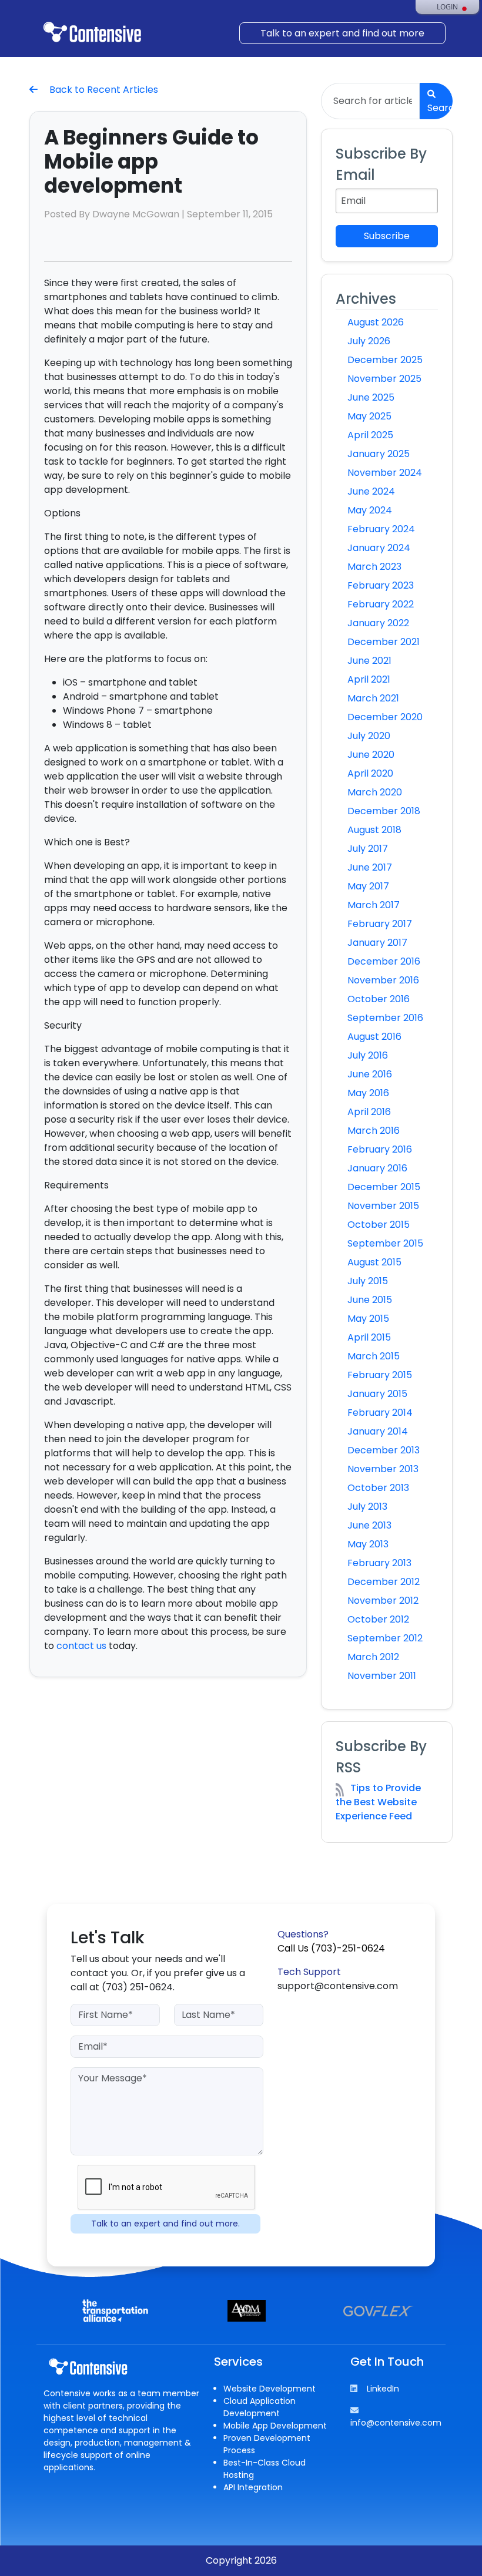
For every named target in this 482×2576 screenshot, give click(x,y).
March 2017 (374, 905)
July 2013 (367, 1507)
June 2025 (371, 397)
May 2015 (368, 1319)
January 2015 (377, 1394)
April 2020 (370, 773)
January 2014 (378, 1431)
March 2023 (374, 567)
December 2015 (384, 1187)
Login (447, 7)
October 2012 (378, 1619)
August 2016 (374, 1037)
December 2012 (384, 1582)
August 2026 (376, 322)
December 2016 (384, 961)
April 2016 (369, 1112)
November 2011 (382, 1676)
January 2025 (379, 454)
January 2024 (379, 548)
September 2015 (385, 1243)
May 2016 (368, 1093)
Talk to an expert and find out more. (165, 2224)
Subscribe (387, 236)
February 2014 (380, 1413)
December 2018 (384, 811)
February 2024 (381, 529)
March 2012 (373, 1657)
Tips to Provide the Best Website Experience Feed (378, 1802)
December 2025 (385, 360)
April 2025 (370, 435)
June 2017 (370, 867)
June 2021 (369, 661)
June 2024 (371, 491)
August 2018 (374, 830)
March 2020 (375, 792)
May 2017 (368, 886)
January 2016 (377, 1168)
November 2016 (383, 980)
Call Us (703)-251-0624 (331, 1948)
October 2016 (379, 999)
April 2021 (369, 679)
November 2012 (383, 1601)
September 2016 (385, 1018)
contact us (81, 1646)
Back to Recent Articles (103, 90)
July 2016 (368, 1055)
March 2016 (374, 1131)
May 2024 (370, 510)
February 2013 (379, 1563)
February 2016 (380, 1149)
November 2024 (385, 473)
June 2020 (371, 755)
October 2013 (378, 1488)
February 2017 (380, 924)
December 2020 (385, 717)
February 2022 (381, 604)
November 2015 (383, 1206)
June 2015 (370, 1300)
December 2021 (384, 642)
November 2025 (384, 379)
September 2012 (385, 1638)
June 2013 (369, 1525)
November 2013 (383, 1469)
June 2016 (370, 1074)
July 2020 (369, 736)
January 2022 (378, 623)
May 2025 (369, 416)
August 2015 (374, 1262)
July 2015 (368, 1281)
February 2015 (380, 1375)
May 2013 (368, 1544)
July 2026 (369, 341)
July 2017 (368, 849)
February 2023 (381, 585)
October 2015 (379, 1225)
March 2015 (374, 1356)
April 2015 (369, 1337)
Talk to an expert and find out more (342, 33)
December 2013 (384, 1450)
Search (440, 108)
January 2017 (377, 943)
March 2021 (373, 698)
